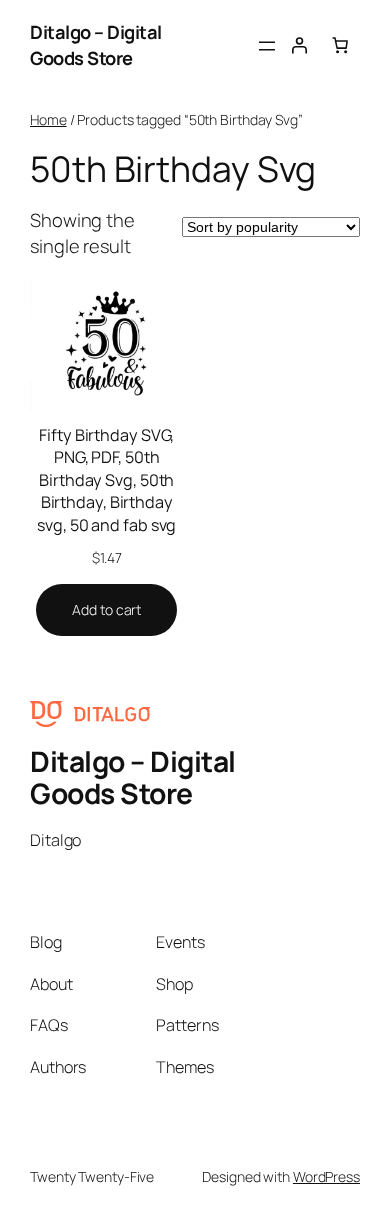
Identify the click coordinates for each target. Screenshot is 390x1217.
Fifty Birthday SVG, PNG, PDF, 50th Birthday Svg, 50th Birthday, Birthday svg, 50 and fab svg (106, 480)
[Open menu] (267, 46)
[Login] (299, 45)
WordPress (326, 1176)
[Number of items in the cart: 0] (340, 45)
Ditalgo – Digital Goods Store (96, 45)
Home (48, 119)
